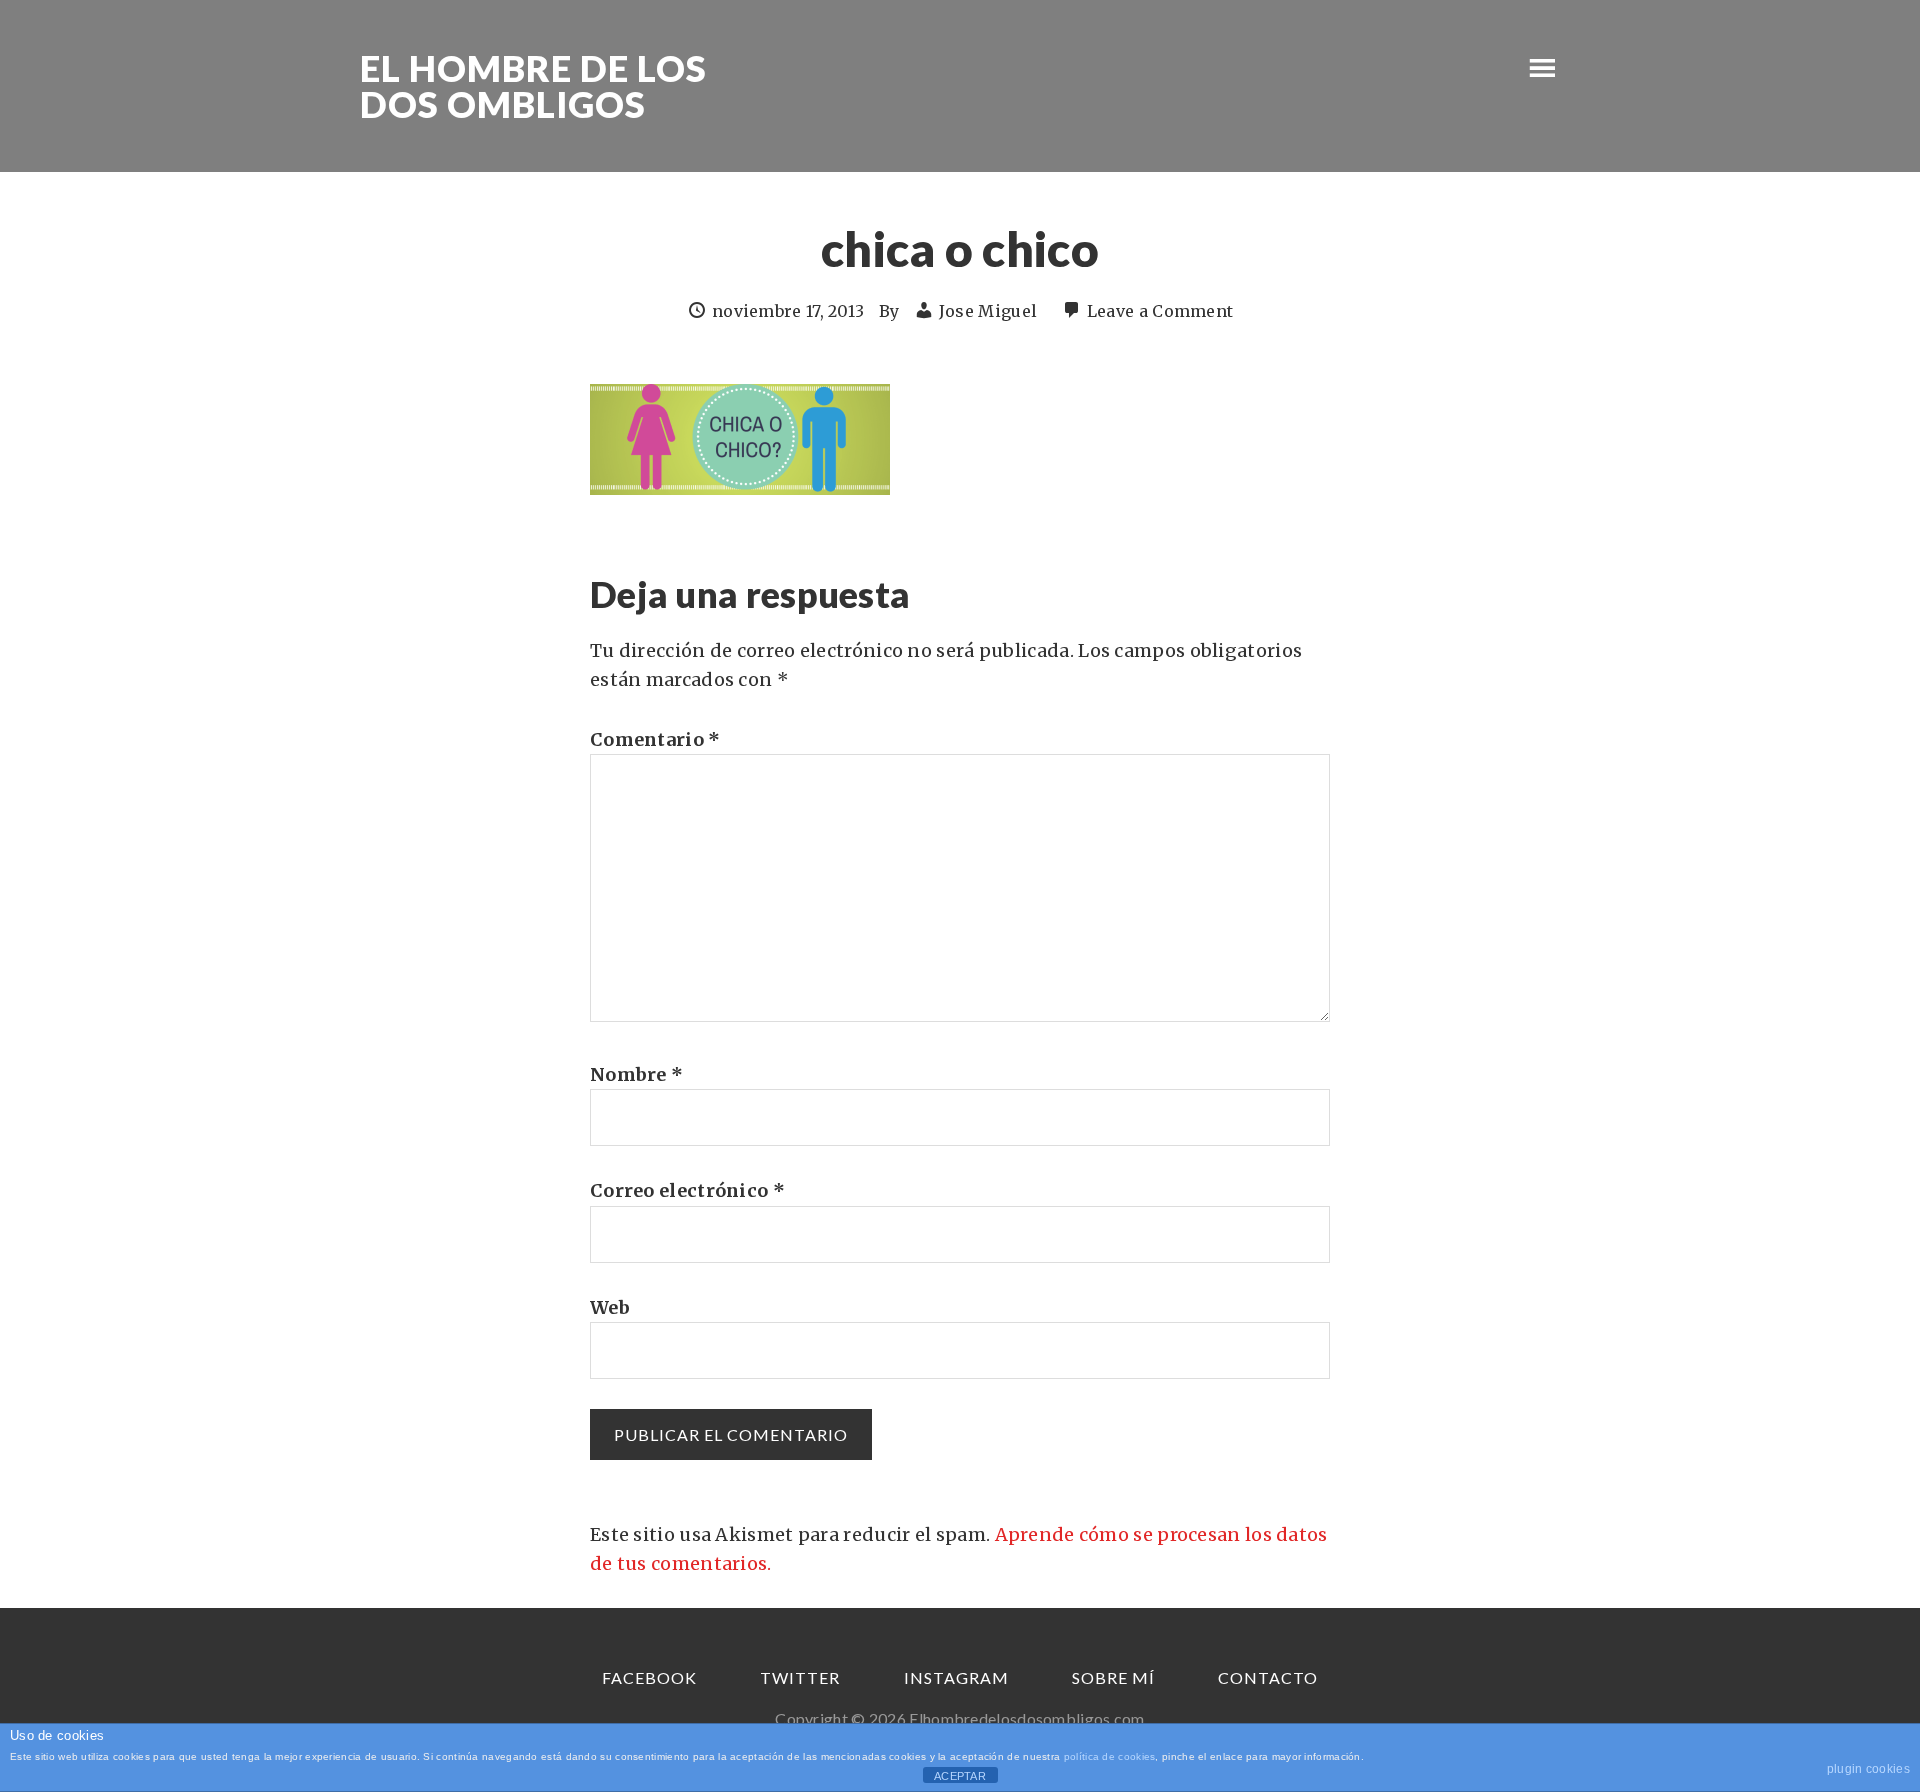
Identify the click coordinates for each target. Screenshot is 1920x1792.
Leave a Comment (1160, 311)
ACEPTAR (960, 1776)
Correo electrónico (687, 1190)
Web (610, 1307)
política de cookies (1110, 1756)
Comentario (655, 739)
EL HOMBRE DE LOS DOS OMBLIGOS (533, 86)
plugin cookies (1868, 1769)
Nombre (636, 1074)
